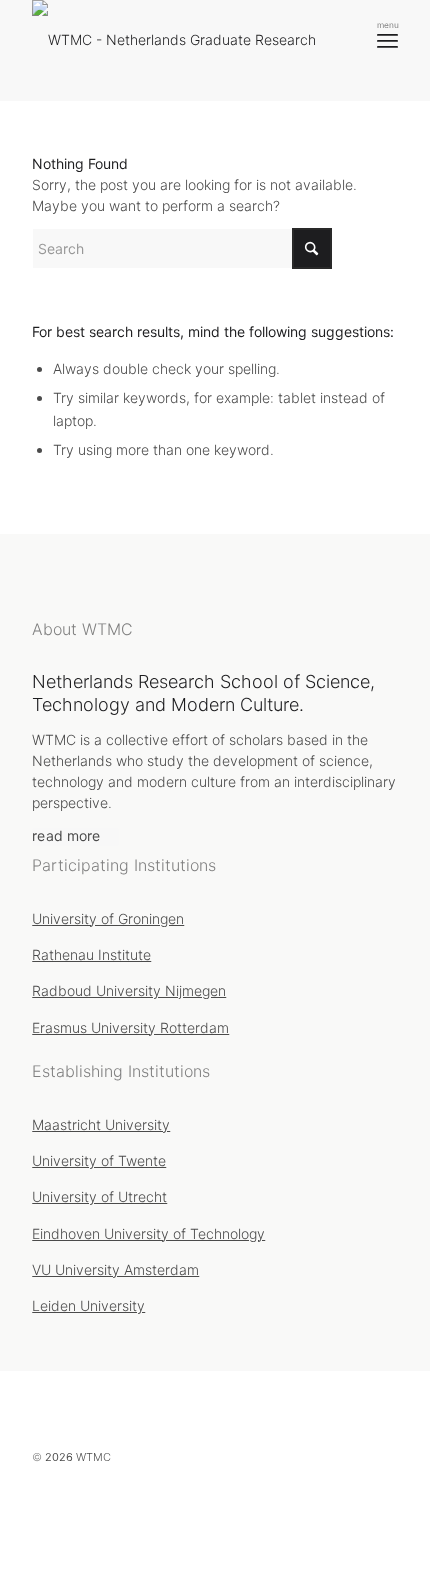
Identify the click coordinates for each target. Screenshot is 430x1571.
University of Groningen (108, 918)
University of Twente (99, 1160)
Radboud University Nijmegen (129, 990)
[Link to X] (313, 1501)
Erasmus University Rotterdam (130, 1027)
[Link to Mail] (383, 1501)
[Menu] (387, 40)
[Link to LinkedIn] (348, 1501)
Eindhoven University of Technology (148, 1233)
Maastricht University (101, 1124)
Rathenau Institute (91, 954)
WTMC (93, 1457)
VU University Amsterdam (115, 1269)
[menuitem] (387, 40)
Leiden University (88, 1305)
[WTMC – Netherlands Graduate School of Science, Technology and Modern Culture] (182, 50)
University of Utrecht (99, 1196)
